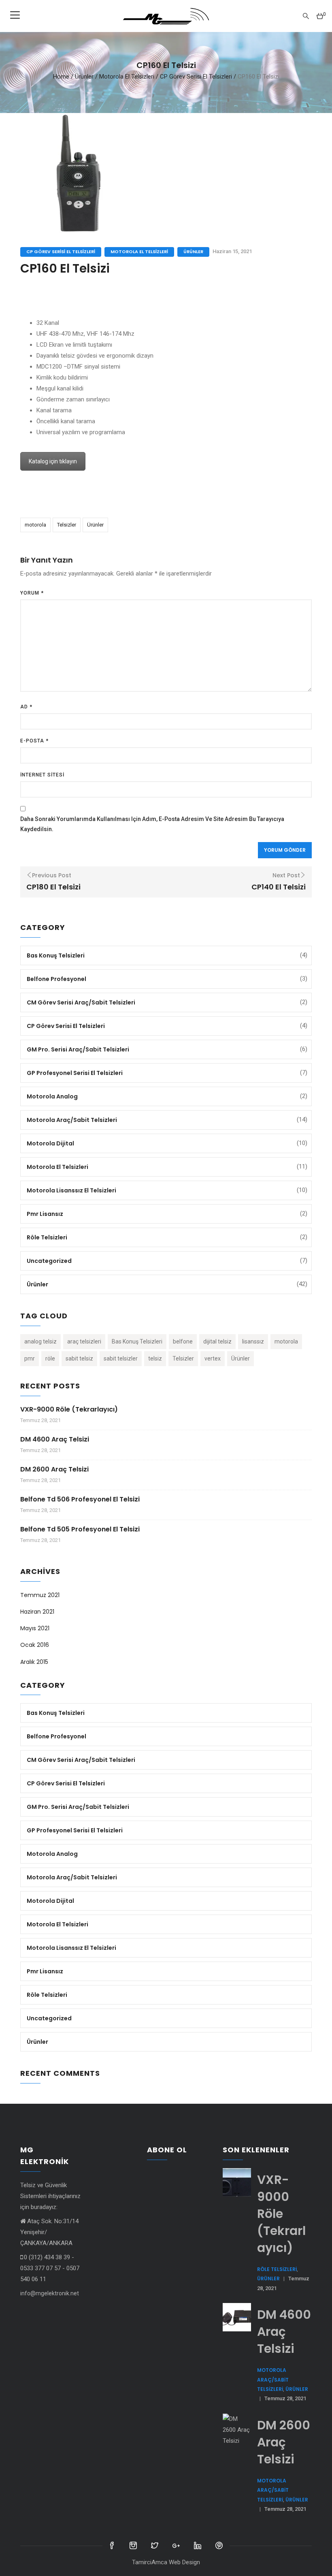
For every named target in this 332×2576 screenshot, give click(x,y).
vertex (213, 1358)
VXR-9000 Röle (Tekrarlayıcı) (69, 1409)
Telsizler (67, 525)
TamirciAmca (150, 2562)
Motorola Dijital (50, 1143)
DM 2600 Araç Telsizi (54, 1469)
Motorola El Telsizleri (127, 76)
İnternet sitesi (42, 775)
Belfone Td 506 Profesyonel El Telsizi (80, 1499)
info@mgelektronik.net (50, 2293)
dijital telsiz (217, 1341)
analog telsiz (40, 1341)
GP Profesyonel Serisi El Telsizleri (75, 1073)
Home (61, 76)
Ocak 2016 (35, 1645)
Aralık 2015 (34, 1662)
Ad (26, 707)
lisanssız (253, 1341)
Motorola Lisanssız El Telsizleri (71, 1190)
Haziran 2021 (37, 1612)
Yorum (32, 593)
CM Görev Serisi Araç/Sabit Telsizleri (81, 1002)
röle (50, 1358)
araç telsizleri (84, 1341)
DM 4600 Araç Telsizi (55, 1439)
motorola (35, 525)
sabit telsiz (79, 1358)
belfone (183, 1341)
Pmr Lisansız (45, 1214)
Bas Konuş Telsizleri (56, 955)
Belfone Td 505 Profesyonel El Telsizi (80, 1529)
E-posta (34, 741)
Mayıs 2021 (35, 1628)
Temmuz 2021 (40, 1595)
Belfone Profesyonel (56, 979)
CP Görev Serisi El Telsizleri (196, 76)
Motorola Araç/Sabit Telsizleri (72, 1120)
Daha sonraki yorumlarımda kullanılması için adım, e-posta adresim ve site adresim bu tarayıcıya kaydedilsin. (152, 824)
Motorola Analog (52, 1096)
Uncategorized (49, 1261)
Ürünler (84, 76)
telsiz (155, 1358)
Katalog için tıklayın (53, 461)
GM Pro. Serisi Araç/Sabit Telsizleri (78, 1049)
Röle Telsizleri (47, 1237)
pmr (30, 1358)
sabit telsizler (121, 1358)
